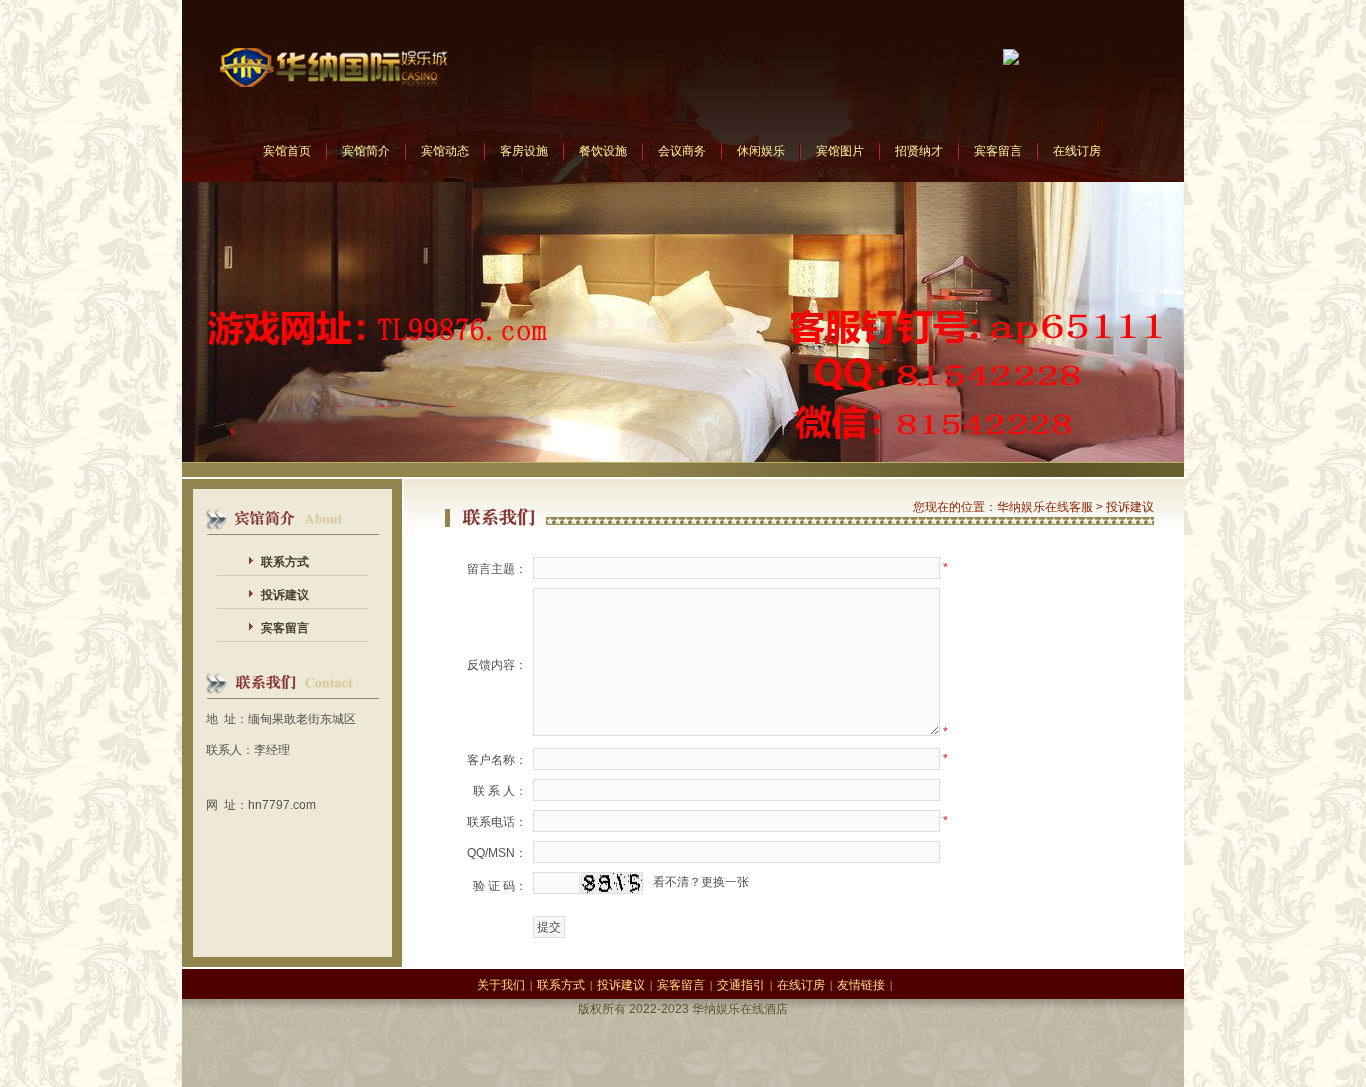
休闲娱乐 (761, 151)
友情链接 (861, 985)
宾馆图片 (840, 151)
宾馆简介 (366, 151)
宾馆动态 (445, 151)
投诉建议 (285, 595)
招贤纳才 (919, 151)
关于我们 (501, 985)
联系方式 (285, 562)
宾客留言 (998, 151)
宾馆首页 (287, 151)
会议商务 (682, 151)
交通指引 (741, 985)
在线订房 (1077, 151)
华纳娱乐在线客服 (1045, 507)
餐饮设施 (603, 151)
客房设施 (524, 151)
